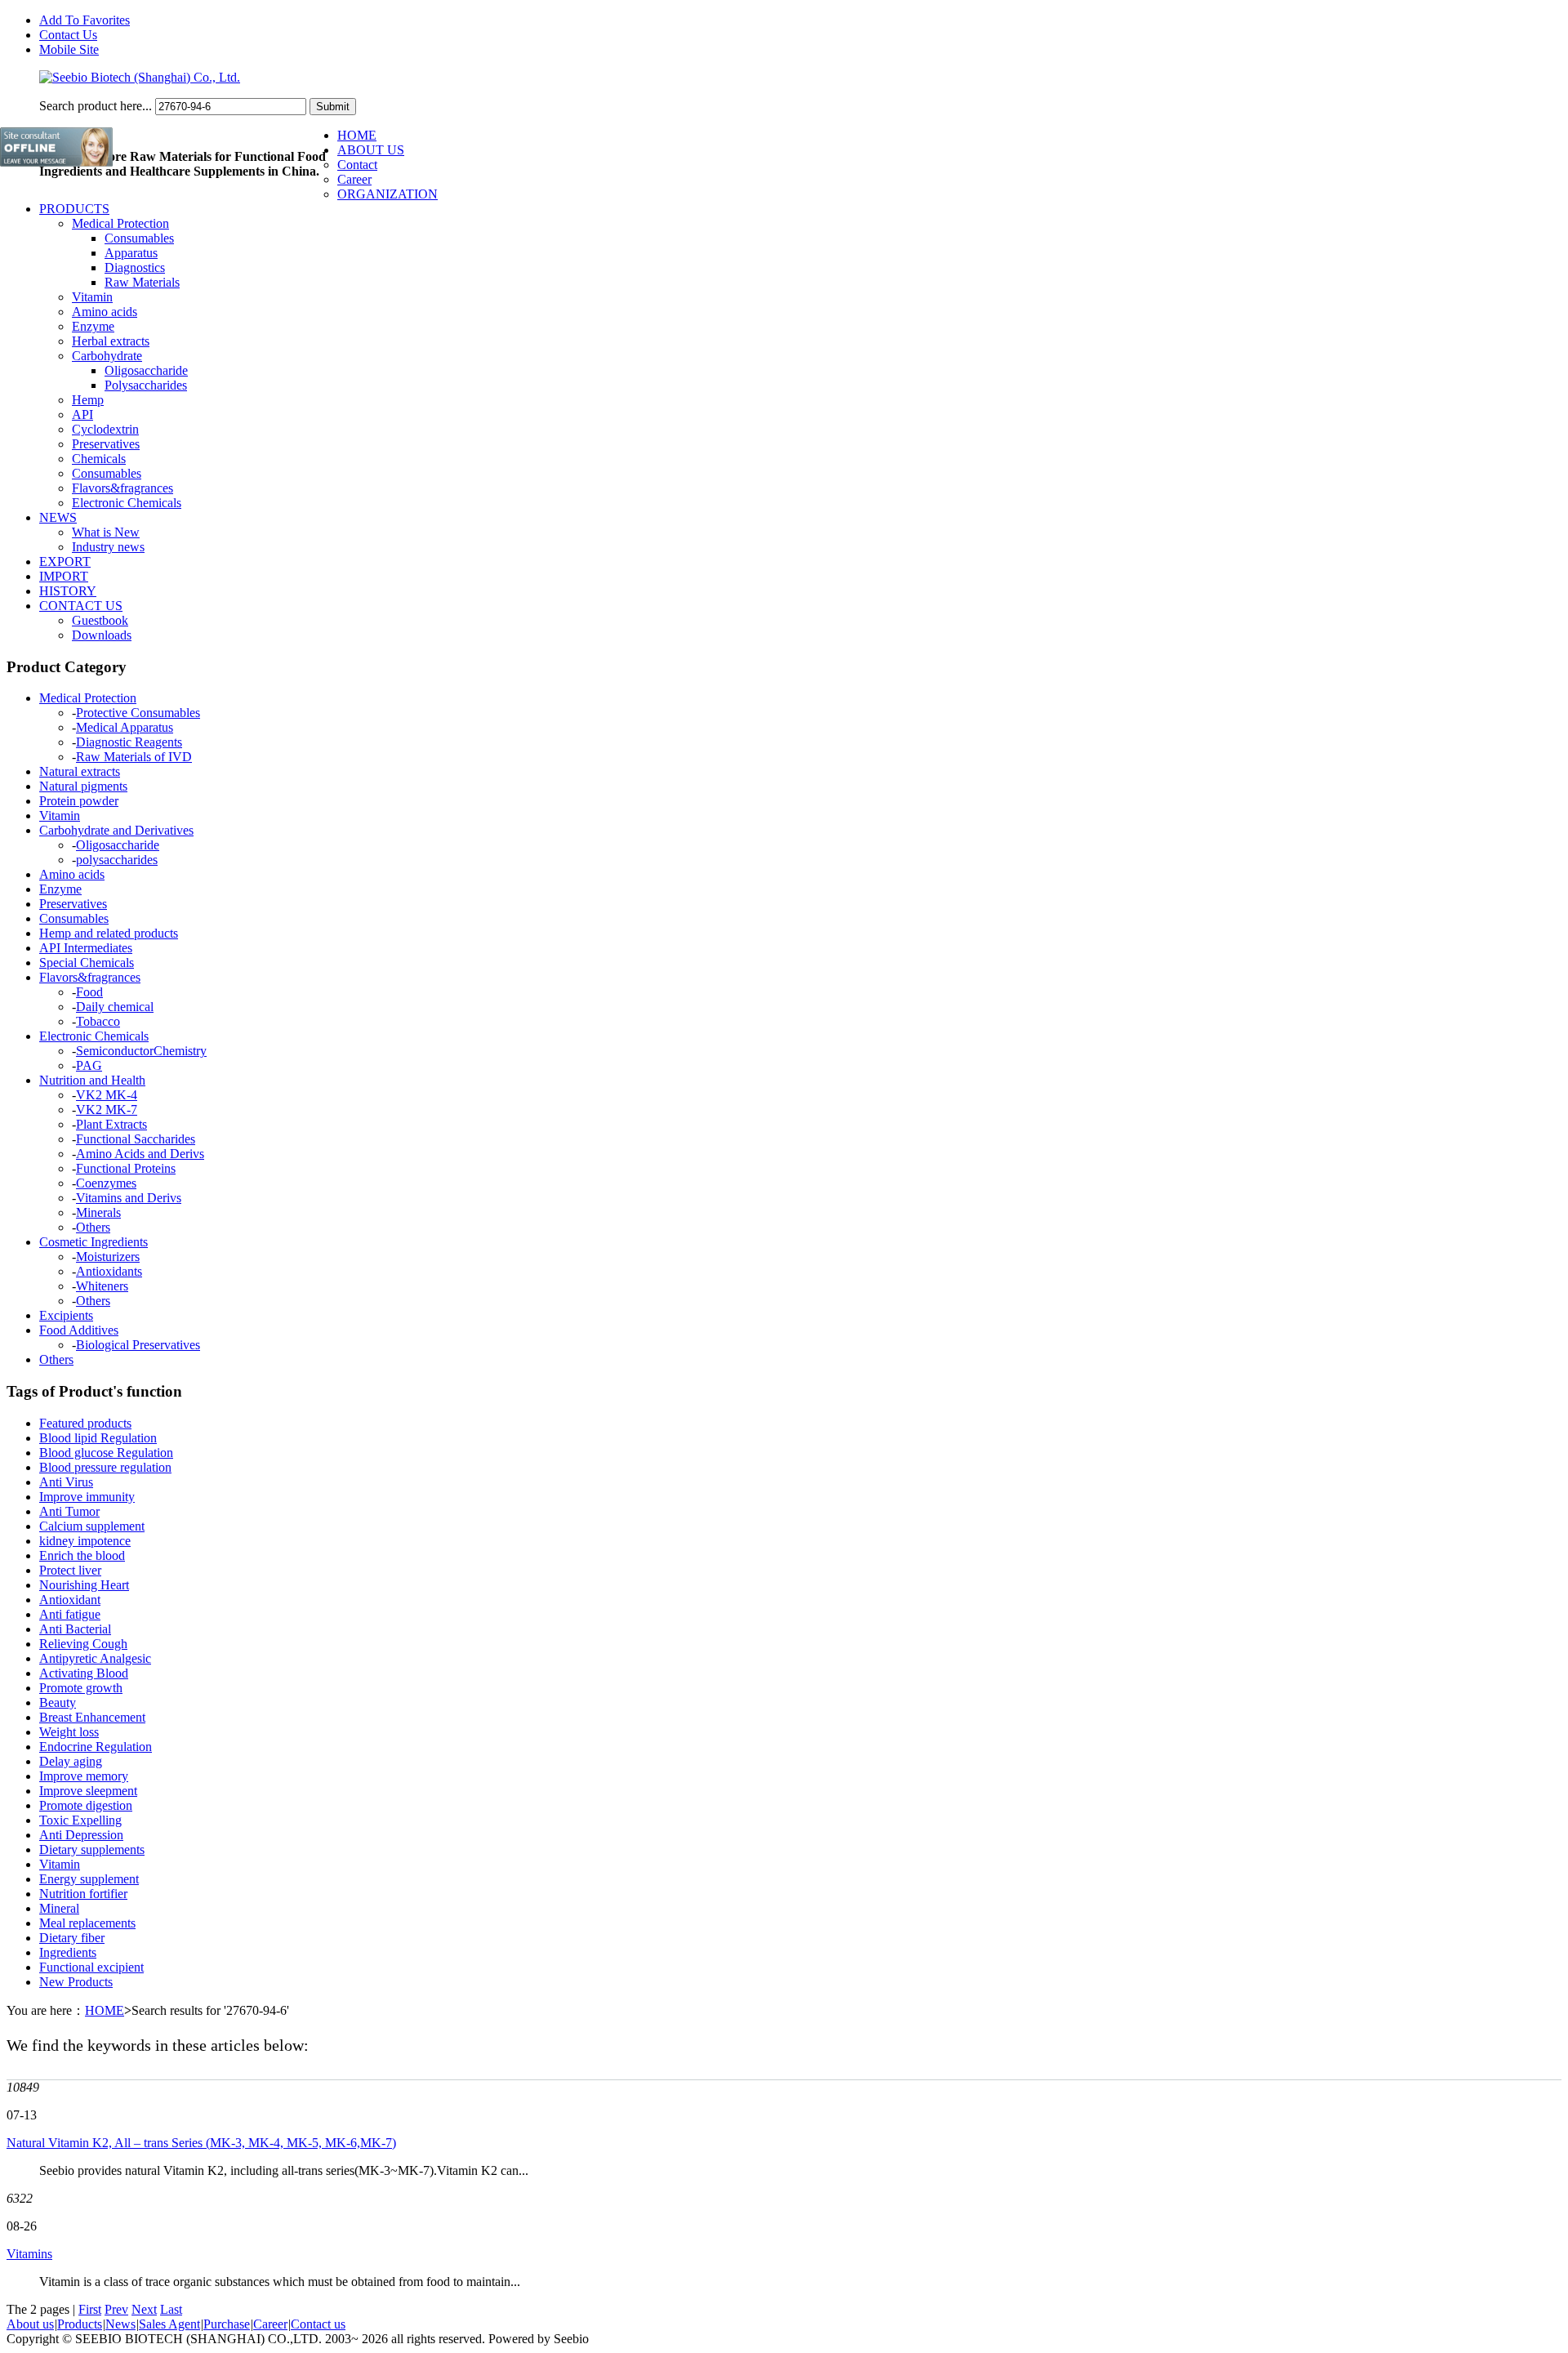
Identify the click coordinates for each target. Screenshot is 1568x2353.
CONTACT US (81, 606)
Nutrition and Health (92, 1080)
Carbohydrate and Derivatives (116, 830)
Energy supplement (89, 1879)
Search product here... (96, 106)
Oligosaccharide (146, 370)
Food (89, 992)
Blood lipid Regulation (98, 1438)
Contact (357, 165)
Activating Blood (84, 1673)
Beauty (58, 1702)
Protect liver (70, 1570)
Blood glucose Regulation (106, 1453)
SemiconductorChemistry (141, 1051)
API (82, 414)
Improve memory (84, 1776)
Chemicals (99, 459)
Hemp (88, 400)
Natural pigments (83, 786)
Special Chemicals (87, 963)
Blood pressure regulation (105, 1467)
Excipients (66, 1315)
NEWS (58, 517)
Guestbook (100, 620)
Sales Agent (169, 2324)
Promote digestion (86, 1805)
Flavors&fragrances (122, 488)
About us (30, 2324)
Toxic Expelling (80, 1820)
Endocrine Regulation (96, 1747)
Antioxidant (70, 1600)
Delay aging (71, 1761)
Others (93, 1227)
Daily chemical (115, 1007)
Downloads (102, 635)
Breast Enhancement (92, 1717)
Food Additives (79, 1330)
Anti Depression (81, 1835)
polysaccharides (117, 860)
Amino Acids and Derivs (140, 1154)
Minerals (98, 1212)
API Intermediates (86, 948)
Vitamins (29, 2254)
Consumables (139, 238)
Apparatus (131, 253)
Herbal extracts (111, 341)
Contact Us (68, 35)
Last (171, 2309)
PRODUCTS (74, 209)
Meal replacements (87, 1923)
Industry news (108, 547)
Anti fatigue (70, 1614)
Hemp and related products (109, 933)
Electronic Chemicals (127, 503)
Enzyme (93, 326)
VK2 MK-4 (107, 1095)
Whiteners (102, 1286)
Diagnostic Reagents (129, 742)
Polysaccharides (146, 385)
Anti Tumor (69, 1511)
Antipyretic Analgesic (95, 1658)
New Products (76, 1982)
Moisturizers (108, 1257)
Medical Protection (120, 223)
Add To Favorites (85, 20)
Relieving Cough (83, 1644)
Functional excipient (91, 1967)
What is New (106, 532)
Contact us (318, 2324)
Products (80, 2324)
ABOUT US (371, 150)
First (90, 2309)
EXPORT (65, 562)
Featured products (85, 1423)
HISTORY (68, 591)
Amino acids (105, 312)
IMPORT (64, 576)
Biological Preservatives (138, 1345)
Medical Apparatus (125, 727)
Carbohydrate (107, 356)
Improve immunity (87, 1497)
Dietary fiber (72, 1938)
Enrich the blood (82, 1555)
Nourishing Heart (84, 1585)
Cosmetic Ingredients (94, 1242)
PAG (89, 1065)
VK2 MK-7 (107, 1110)
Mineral (59, 1908)
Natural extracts (80, 771)
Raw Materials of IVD (134, 757)
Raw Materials (142, 282)
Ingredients (68, 1952)
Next (144, 2309)
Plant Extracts (111, 1124)
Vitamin (92, 297)
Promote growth (81, 1688)
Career (354, 179)
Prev (116, 2309)
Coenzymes (106, 1183)
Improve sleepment (88, 1791)
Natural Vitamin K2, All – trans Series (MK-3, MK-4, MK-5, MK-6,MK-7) (201, 2143)
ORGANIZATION (388, 194)
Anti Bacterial (75, 1629)
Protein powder (79, 801)
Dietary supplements (92, 1849)
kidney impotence (85, 1541)
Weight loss (69, 1732)
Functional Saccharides (136, 1139)
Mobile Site (69, 49)
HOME (357, 135)
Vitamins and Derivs (129, 1198)
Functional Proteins (126, 1168)
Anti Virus (66, 1482)
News (120, 2324)
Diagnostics (135, 267)
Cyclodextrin (105, 429)
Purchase (227, 2324)
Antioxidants (109, 1271)
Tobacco (98, 1021)
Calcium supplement (92, 1526)
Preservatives (106, 444)
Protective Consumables (138, 713)
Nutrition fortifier (83, 1894)
